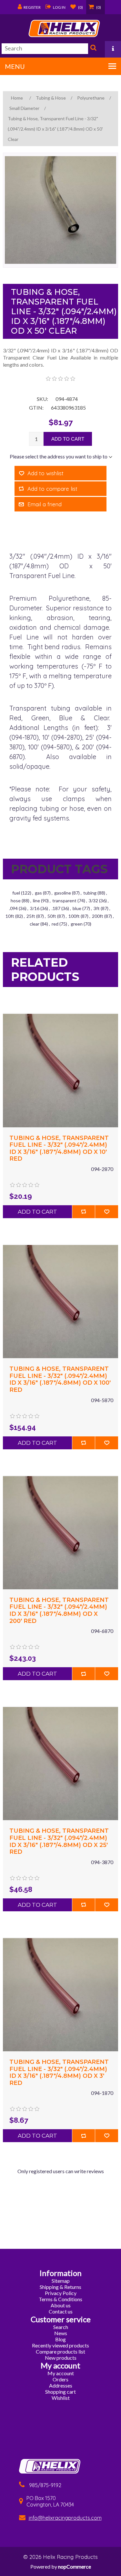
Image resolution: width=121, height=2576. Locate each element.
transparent (64, 901)
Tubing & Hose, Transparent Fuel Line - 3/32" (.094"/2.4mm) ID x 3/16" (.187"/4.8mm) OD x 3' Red (59, 2073)
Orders (60, 2379)
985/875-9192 (45, 2485)
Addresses (61, 2385)
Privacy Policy (61, 2293)
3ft (97, 908)
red (55, 924)
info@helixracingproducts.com (65, 2518)
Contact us (61, 2311)
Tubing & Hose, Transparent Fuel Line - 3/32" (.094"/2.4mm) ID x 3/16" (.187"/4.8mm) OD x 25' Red (59, 1841)
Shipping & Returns (60, 2287)
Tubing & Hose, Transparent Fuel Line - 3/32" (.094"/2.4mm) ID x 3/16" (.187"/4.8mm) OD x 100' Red (60, 1379)
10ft (10, 916)
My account (61, 2373)
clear (35, 924)
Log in (59, 7)
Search (93, 49)
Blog (60, 2339)
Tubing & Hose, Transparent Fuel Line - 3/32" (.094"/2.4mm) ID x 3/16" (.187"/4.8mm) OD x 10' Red (59, 1149)
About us (61, 2305)
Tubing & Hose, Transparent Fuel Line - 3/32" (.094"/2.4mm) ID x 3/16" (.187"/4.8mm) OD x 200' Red (59, 1611)
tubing (90, 893)
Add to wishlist (45, 473)
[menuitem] (61, 2281)
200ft (98, 916)
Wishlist (61, 2398)
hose (16, 901)
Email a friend (45, 504)
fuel (16, 893)
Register (32, 7)
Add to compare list (52, 489)
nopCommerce (75, 2566)
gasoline (63, 893)
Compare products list (60, 2351)
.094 (13, 908)
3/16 (35, 908)
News (61, 2333)
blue (77, 908)
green (77, 924)
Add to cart (68, 439)
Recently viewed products (60, 2345)
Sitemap (61, 2281)
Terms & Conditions (60, 2299)
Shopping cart (60, 2392)
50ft (52, 916)
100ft (74, 916)
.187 (56, 908)
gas (38, 893)
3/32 (93, 901)
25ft (31, 916)
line (36, 901)
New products (61, 2358)
